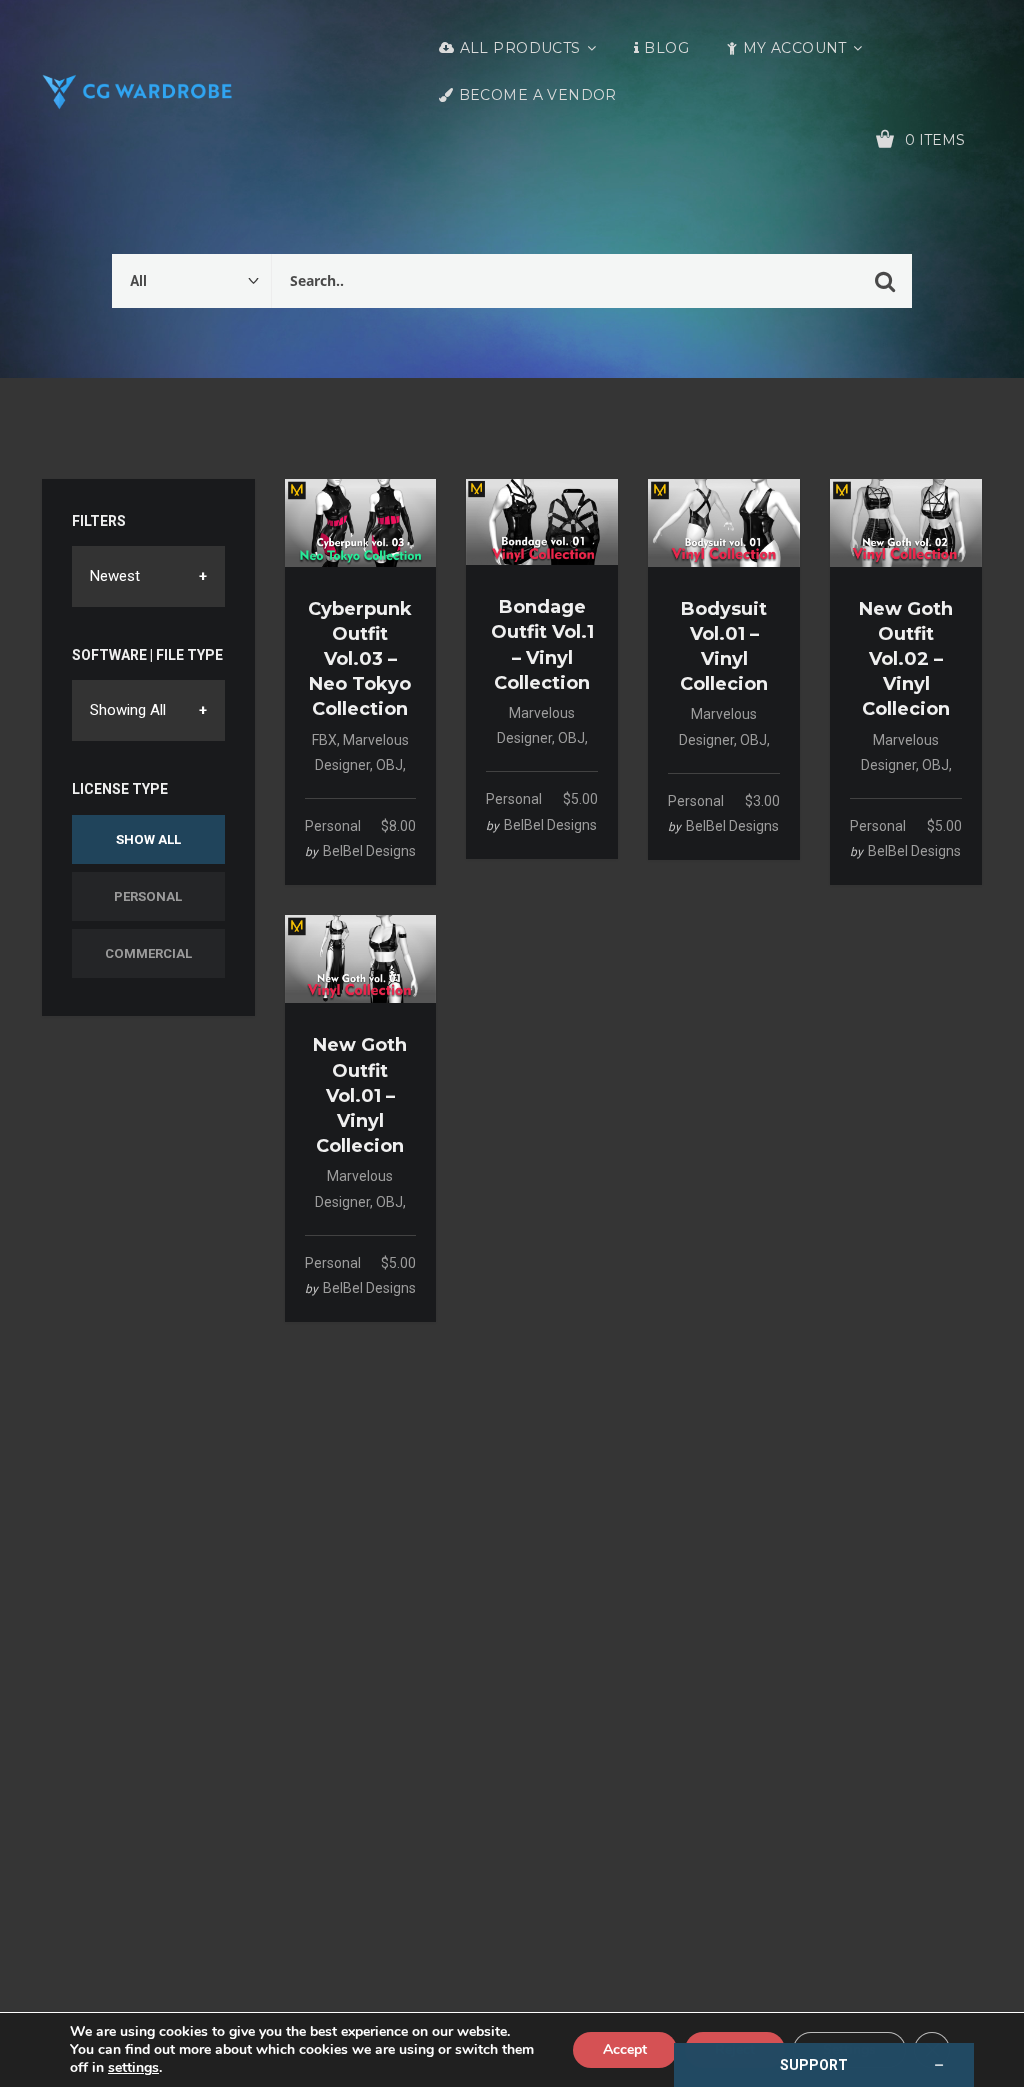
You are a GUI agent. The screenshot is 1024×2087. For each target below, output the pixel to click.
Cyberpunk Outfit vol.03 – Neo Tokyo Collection (360, 659)
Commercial (148, 953)
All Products (520, 48)
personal (333, 826)
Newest (115, 576)
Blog (666, 48)
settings (133, 2068)
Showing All (128, 710)
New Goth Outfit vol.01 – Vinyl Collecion (360, 1095)
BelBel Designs (369, 851)
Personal (148, 896)
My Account (795, 48)
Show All (148, 839)
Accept (625, 2049)
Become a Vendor (538, 95)
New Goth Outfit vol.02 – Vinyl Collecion (906, 659)
